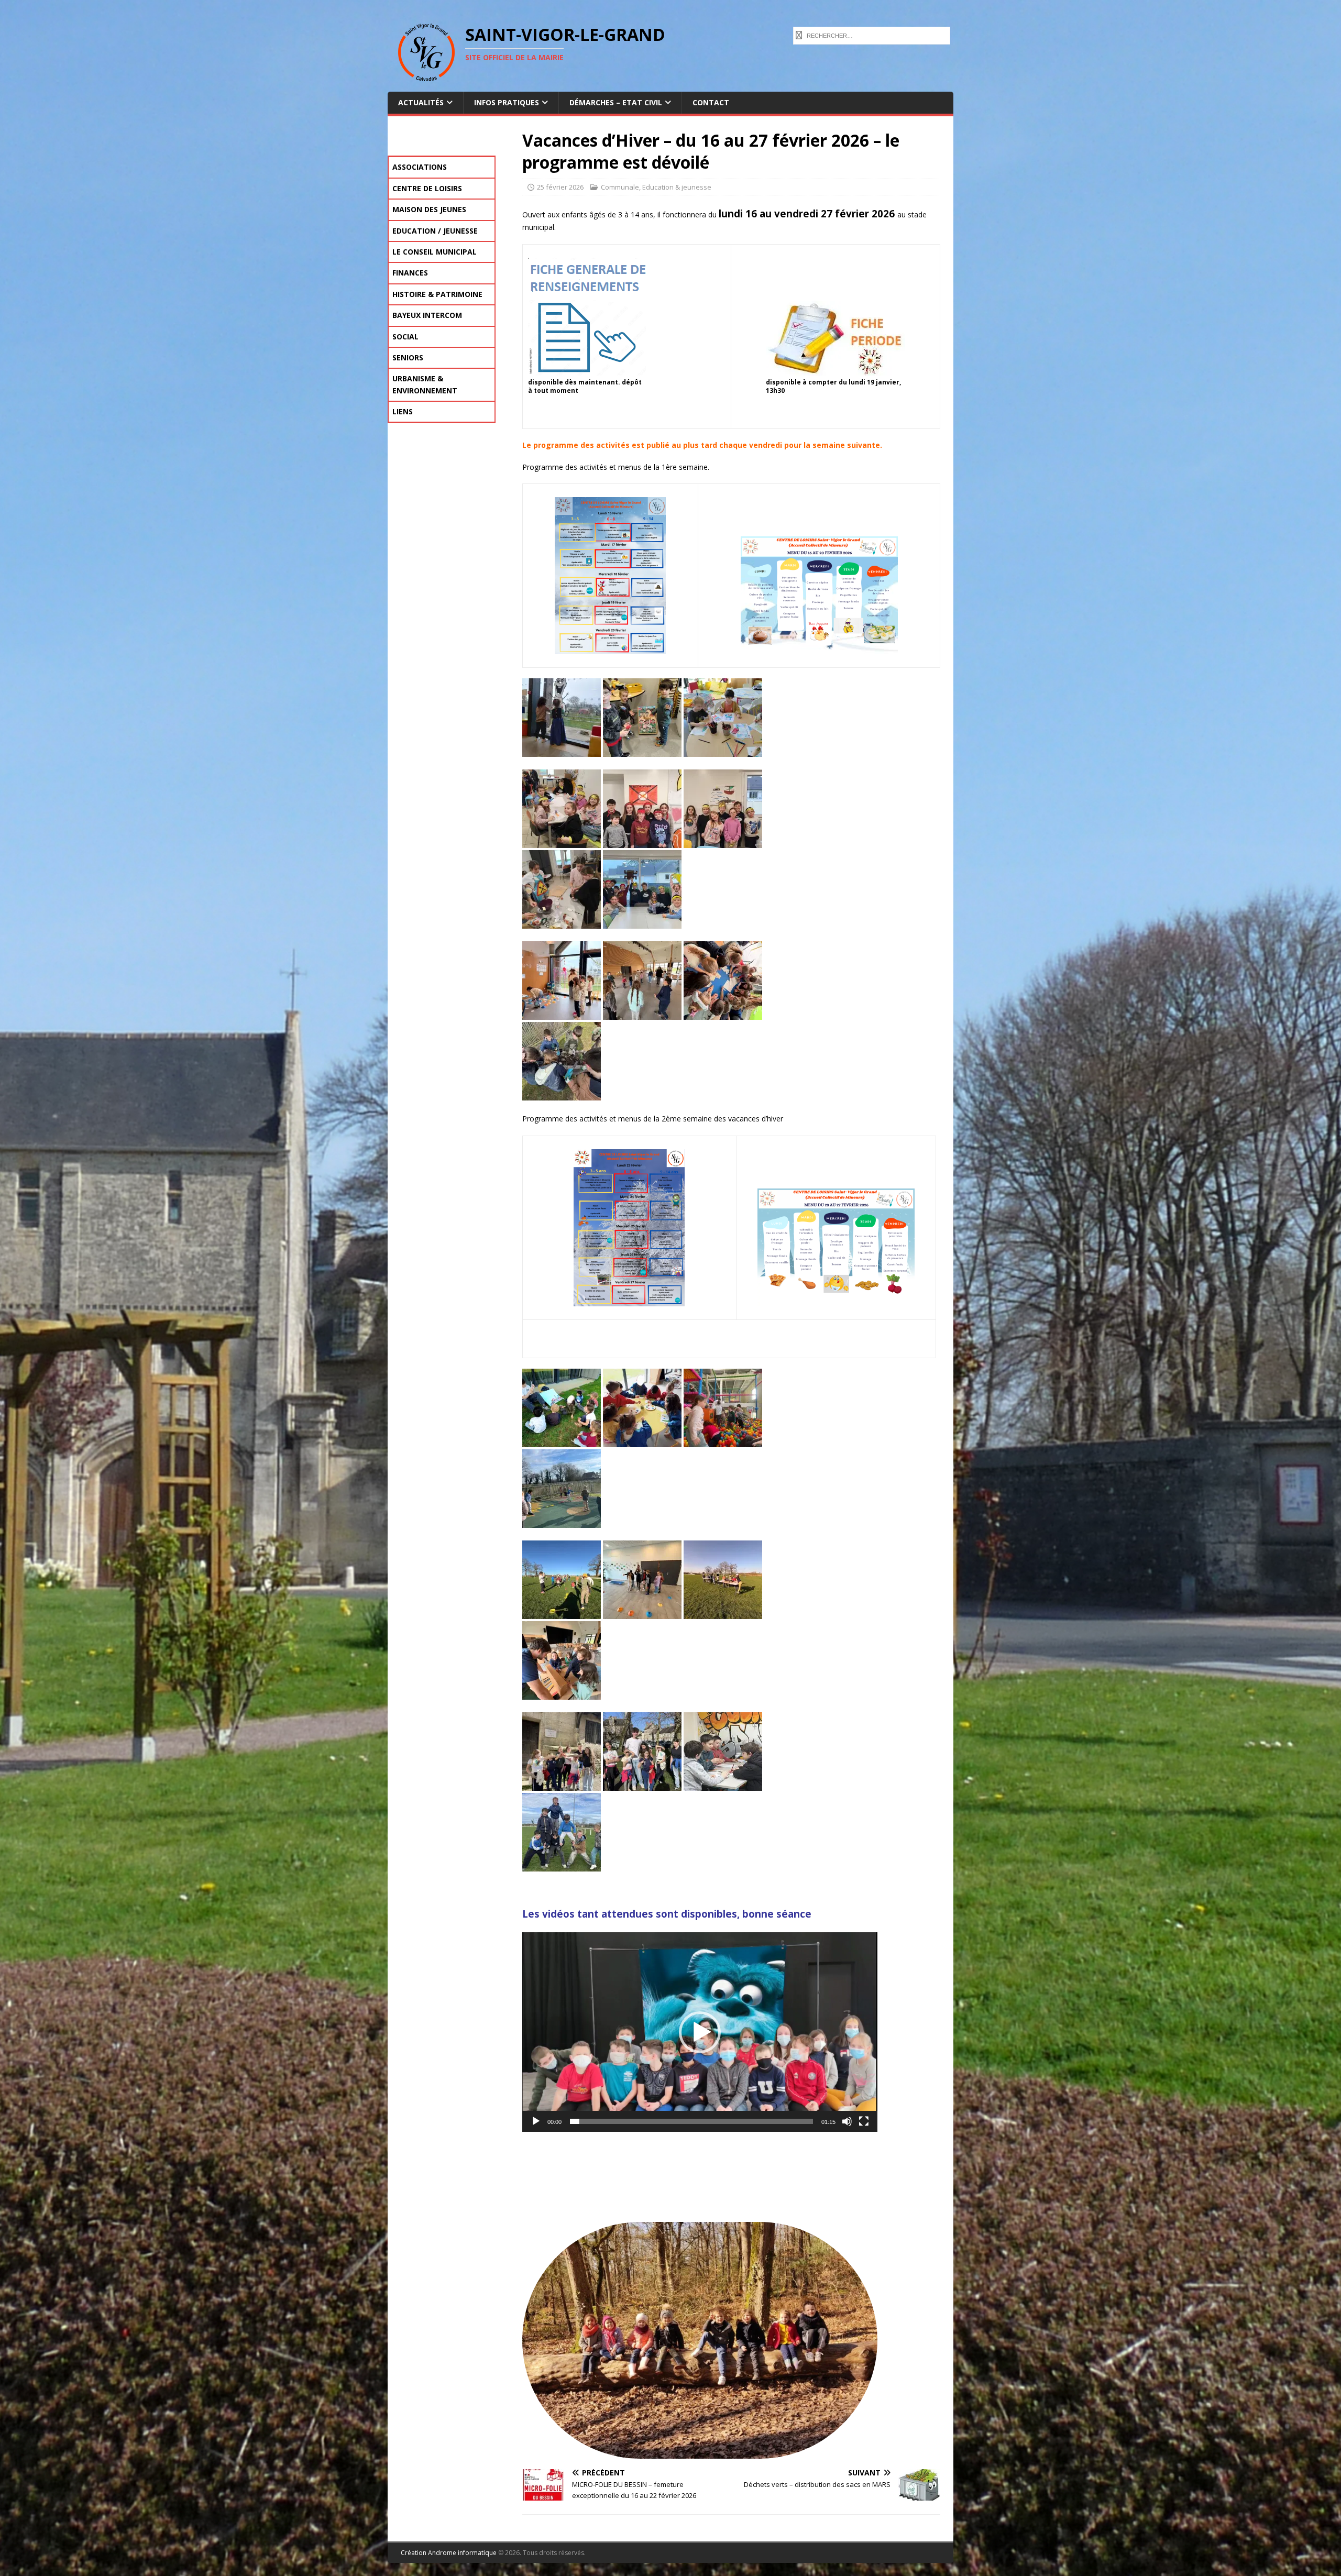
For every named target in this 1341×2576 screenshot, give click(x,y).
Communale (620, 187)
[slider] (691, 2121)
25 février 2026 (560, 187)
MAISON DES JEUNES (429, 209)
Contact (711, 102)
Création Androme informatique (449, 2553)
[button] (700, 2032)
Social (405, 337)
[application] (700, 2032)
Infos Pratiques (507, 102)
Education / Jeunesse (435, 231)
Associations (420, 167)
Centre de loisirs (427, 188)
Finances (410, 273)
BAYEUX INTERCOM (427, 315)
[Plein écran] (864, 2121)
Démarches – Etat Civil (616, 102)
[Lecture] (536, 2121)
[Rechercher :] (872, 35)
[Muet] (847, 2121)
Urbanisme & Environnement (425, 384)
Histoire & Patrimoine (437, 294)
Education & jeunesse (677, 187)
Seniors (408, 357)
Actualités (421, 102)
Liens (403, 411)
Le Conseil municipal (435, 252)
